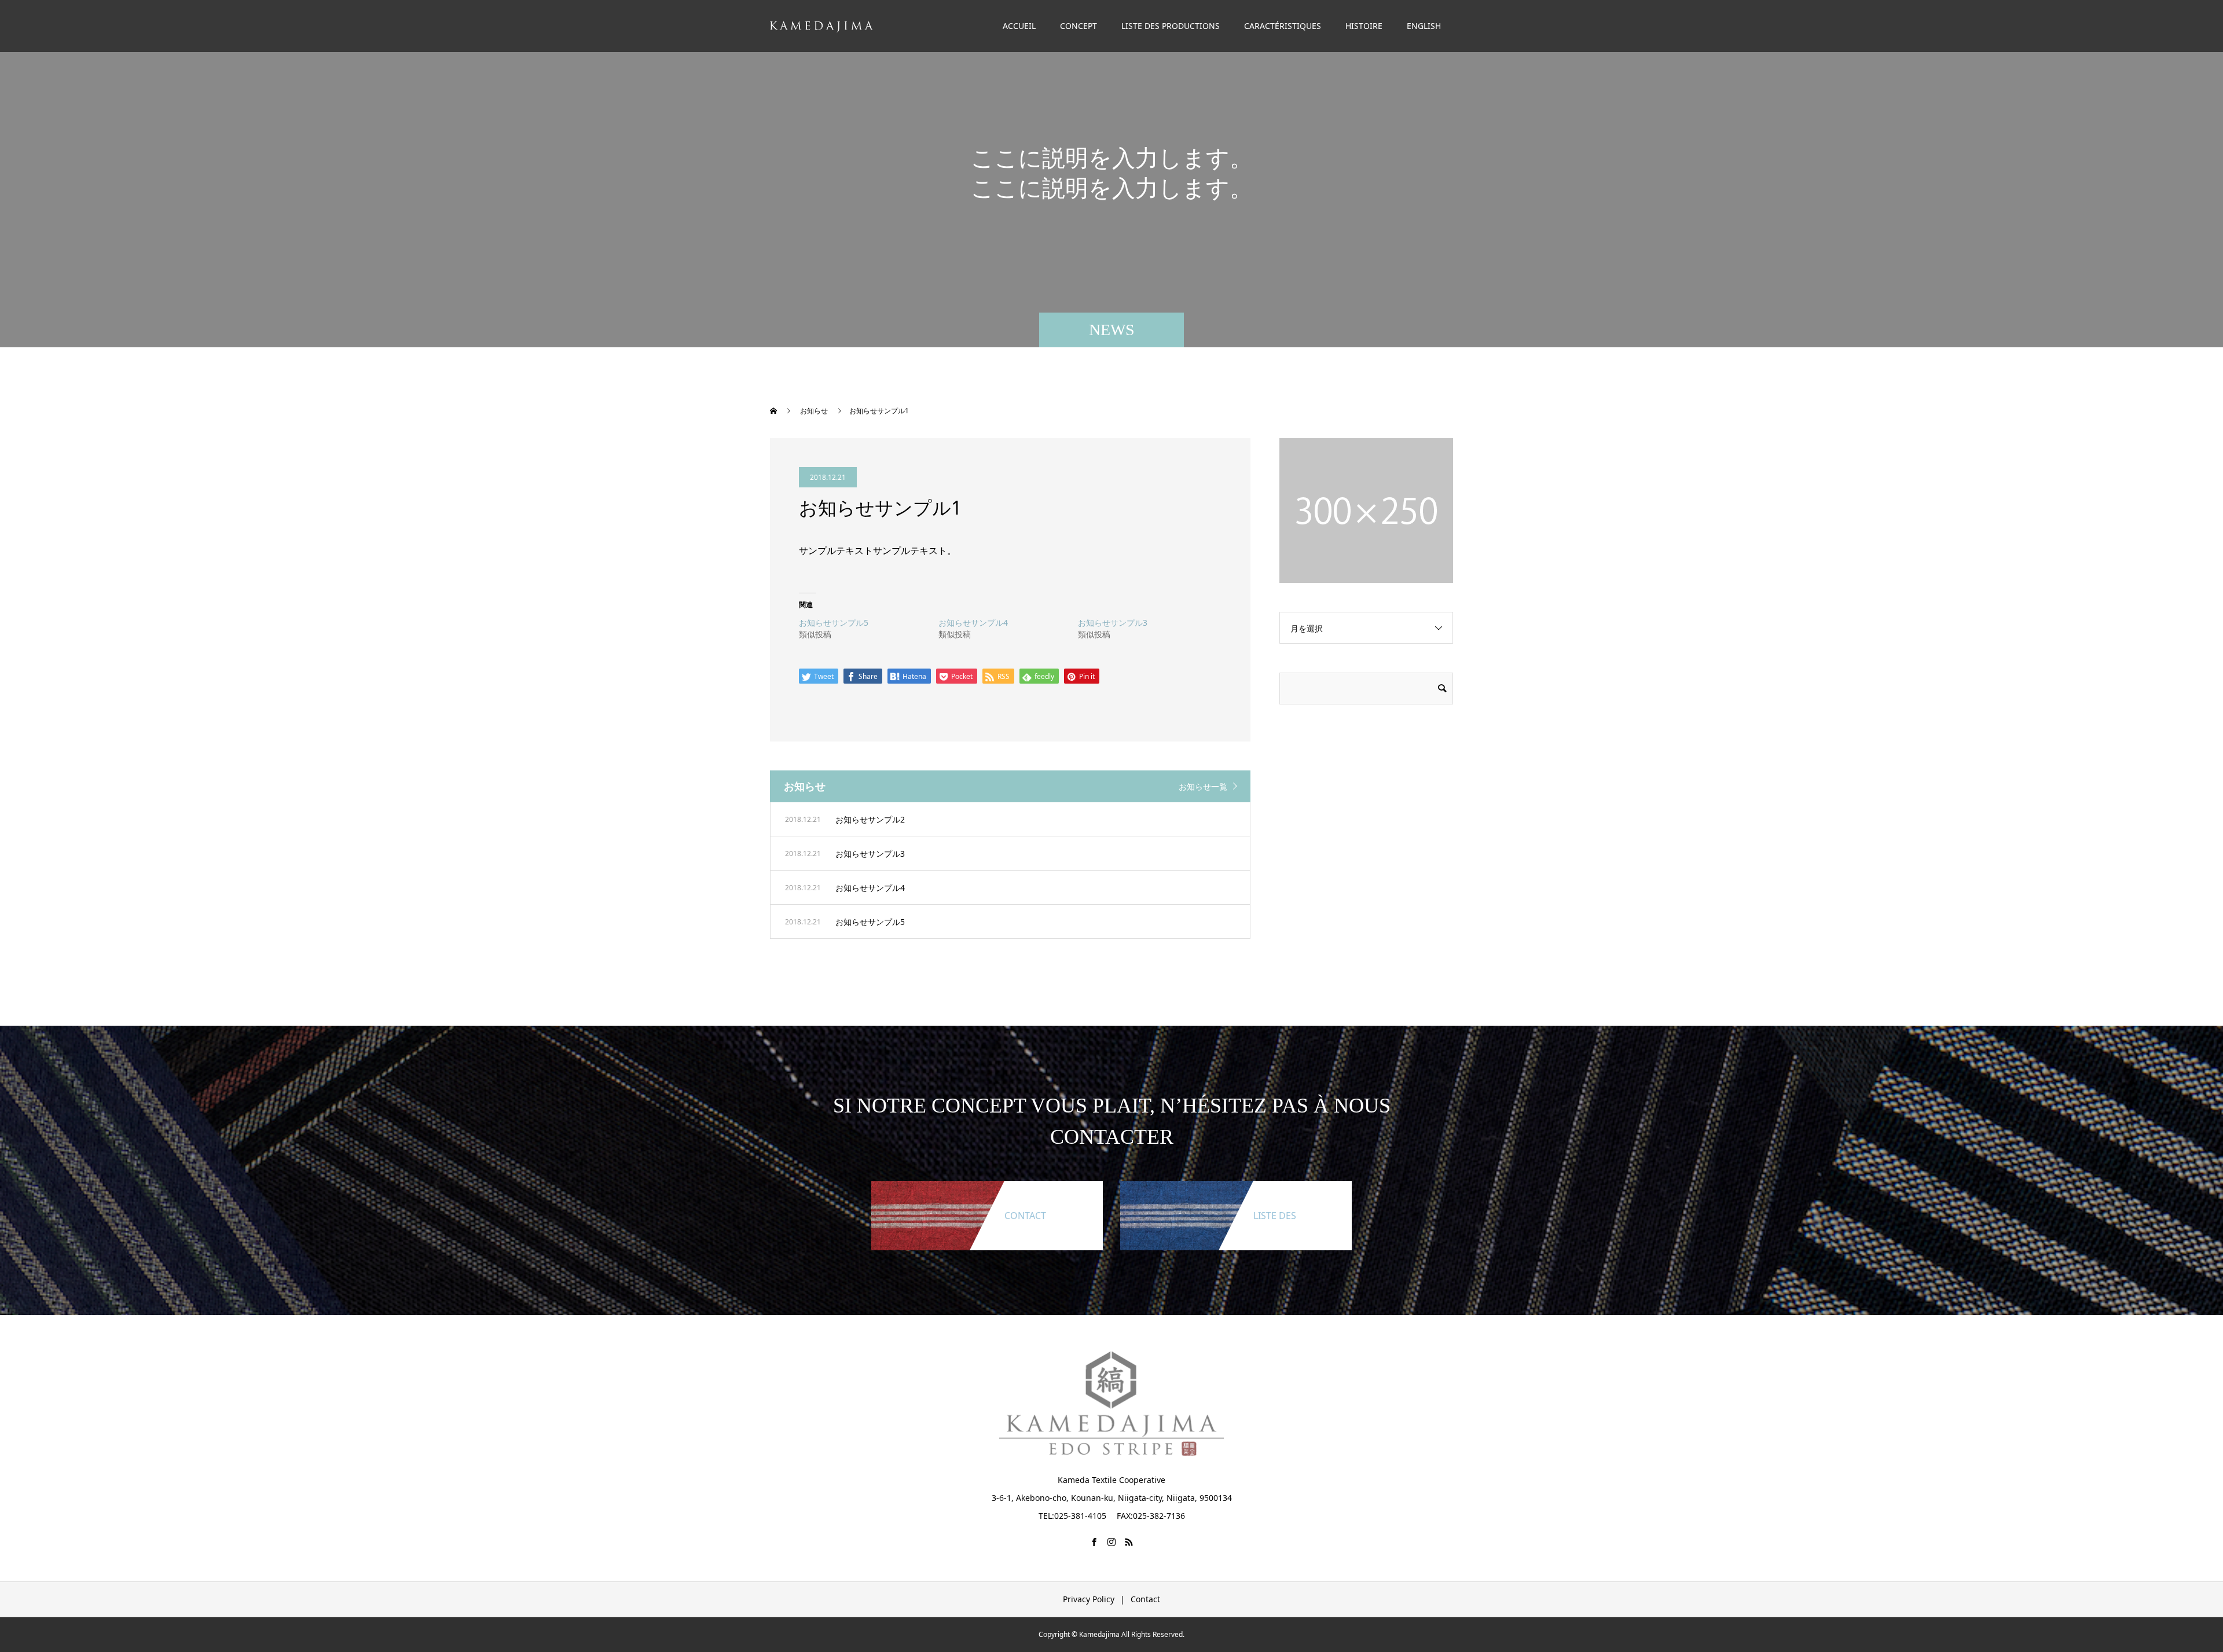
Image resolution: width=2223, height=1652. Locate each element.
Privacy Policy (1089, 1599)
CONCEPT (1079, 26)
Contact (1145, 1599)
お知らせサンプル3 (1113, 623)
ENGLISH (1424, 26)
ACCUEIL (1019, 26)
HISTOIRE (1364, 26)
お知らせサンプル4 (973, 623)
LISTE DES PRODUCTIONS (1171, 26)
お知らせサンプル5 (834, 623)
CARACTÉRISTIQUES (1283, 26)
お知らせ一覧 (1203, 786)
